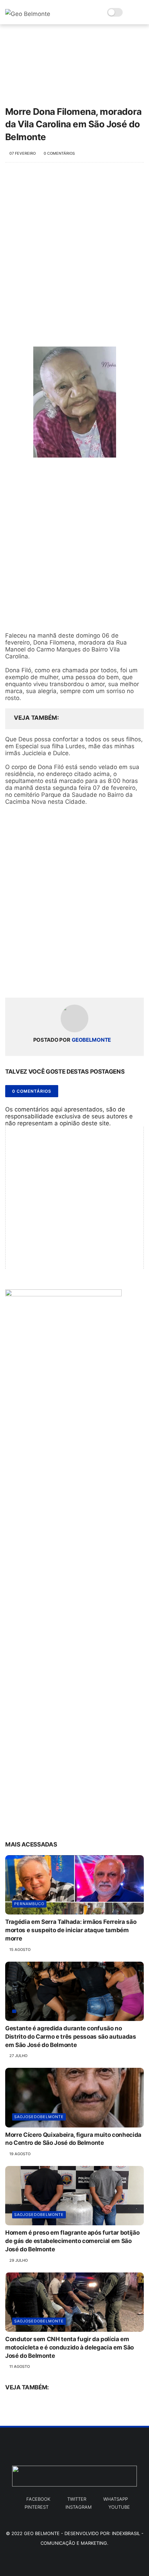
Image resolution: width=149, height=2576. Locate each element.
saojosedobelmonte (39, 2117)
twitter (77, 2499)
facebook (38, 2499)
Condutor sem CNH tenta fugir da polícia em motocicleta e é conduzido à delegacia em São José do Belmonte (69, 2347)
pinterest (37, 2507)
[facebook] (11, 981)
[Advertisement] (74, 251)
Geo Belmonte (42, 2533)
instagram (78, 2507)
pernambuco (29, 1904)
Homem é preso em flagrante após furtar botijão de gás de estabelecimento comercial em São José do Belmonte (72, 2241)
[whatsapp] (39, 981)
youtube (119, 2507)
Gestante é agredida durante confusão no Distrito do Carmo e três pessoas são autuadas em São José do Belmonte (71, 2037)
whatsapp (116, 2499)
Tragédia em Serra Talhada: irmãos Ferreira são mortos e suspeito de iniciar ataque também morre (71, 1930)
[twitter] (25, 981)
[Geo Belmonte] (28, 14)
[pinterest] (53, 981)
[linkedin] (67, 981)
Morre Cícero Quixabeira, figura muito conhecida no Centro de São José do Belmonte (73, 2139)
